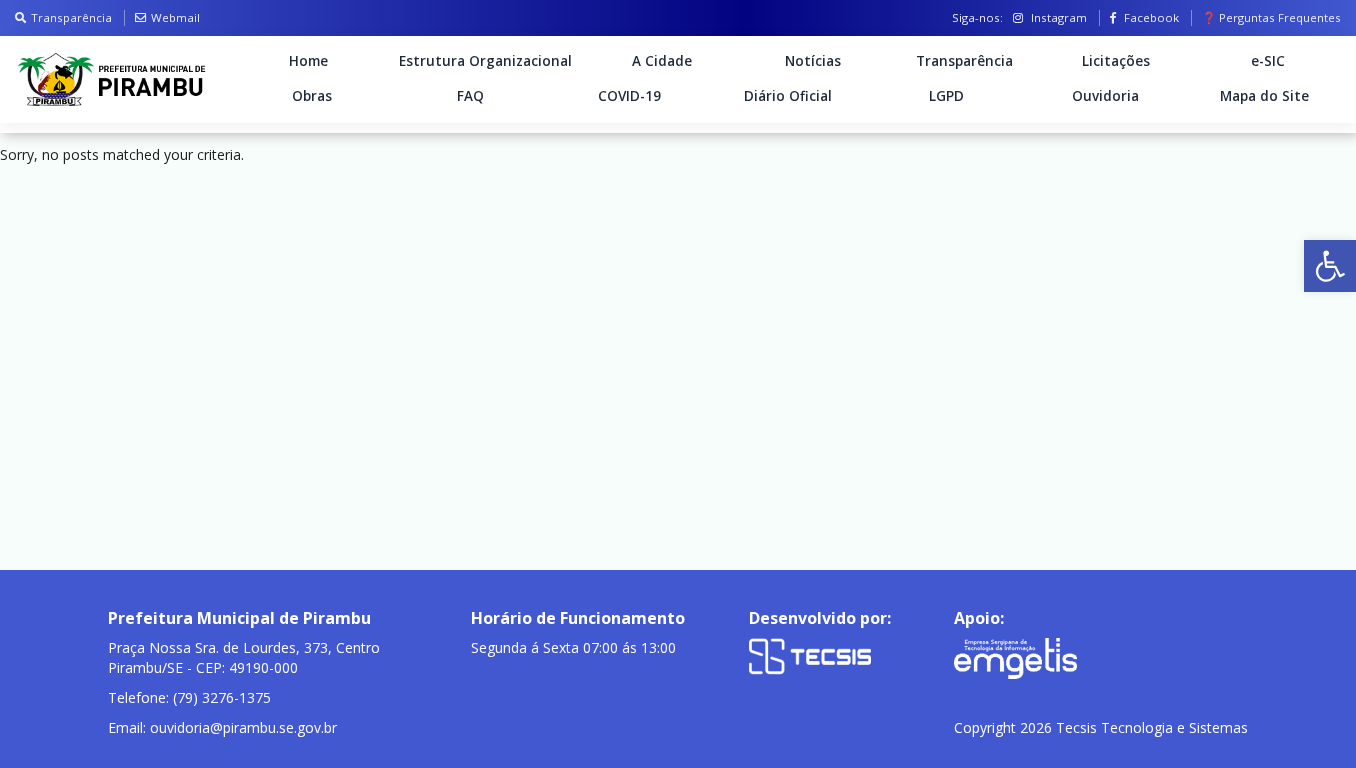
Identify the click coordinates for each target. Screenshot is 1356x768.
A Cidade (662, 61)
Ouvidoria (1105, 96)
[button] (1330, 266)
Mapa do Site (1264, 96)
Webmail (175, 17)
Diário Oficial (788, 96)
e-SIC (1268, 61)
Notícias (813, 61)
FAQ (470, 96)
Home (308, 61)
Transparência (71, 17)
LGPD (946, 96)
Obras (312, 96)
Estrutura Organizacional (485, 61)
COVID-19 (629, 96)
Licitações (1116, 61)
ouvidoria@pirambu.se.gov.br (243, 727)
